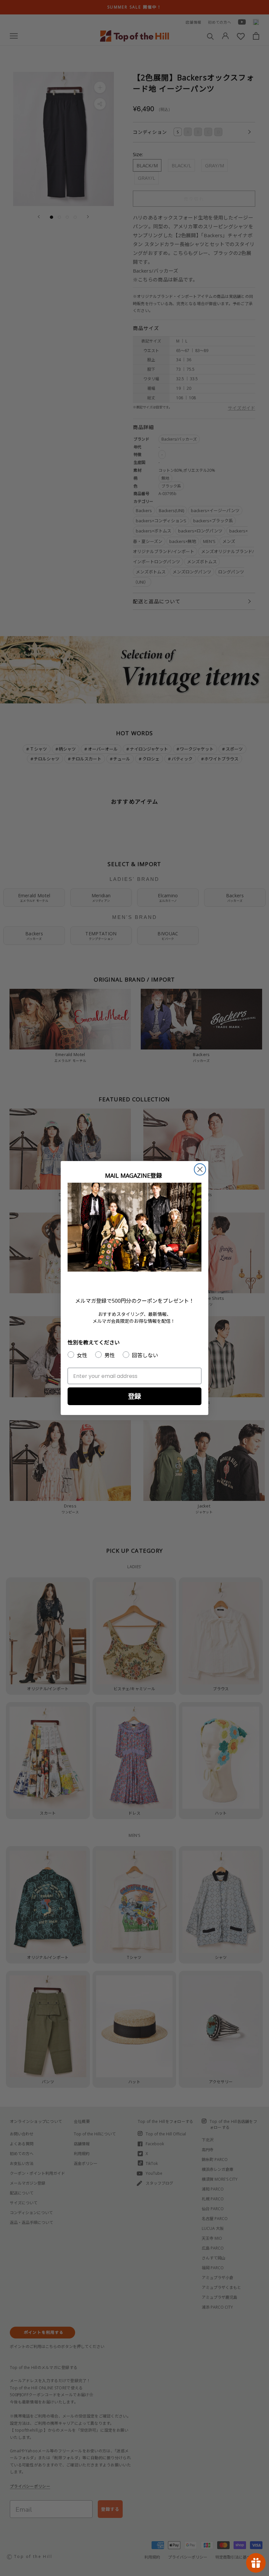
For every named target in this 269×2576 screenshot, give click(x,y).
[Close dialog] (200, 1169)
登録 (134, 1396)
